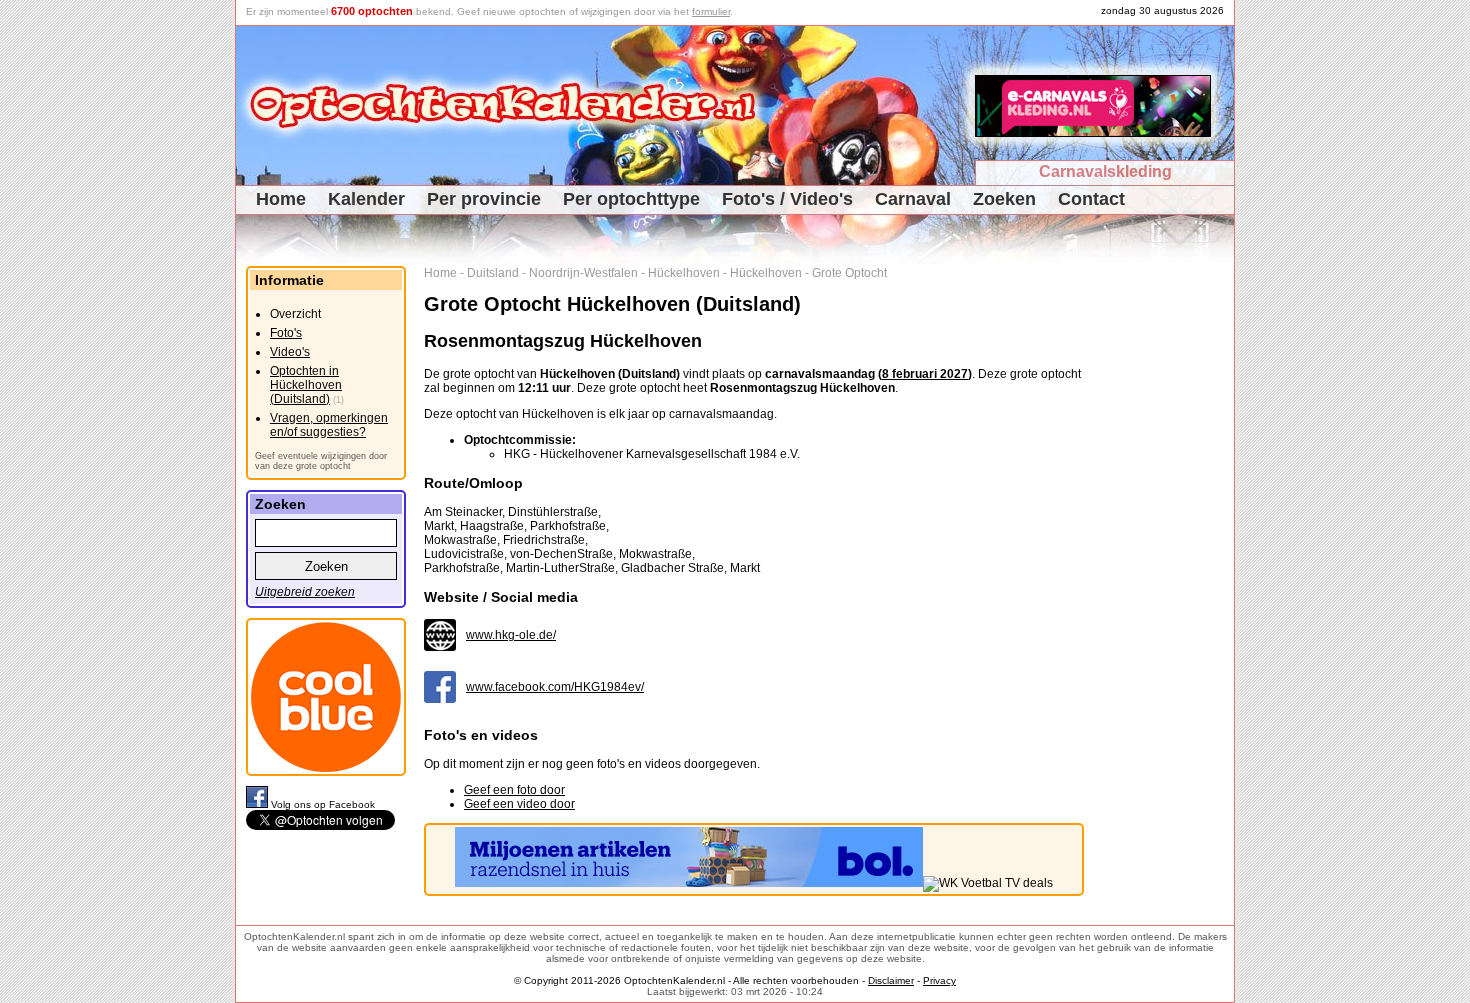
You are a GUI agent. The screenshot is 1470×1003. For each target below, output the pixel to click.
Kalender (366, 199)
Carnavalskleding (1105, 171)
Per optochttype (631, 199)
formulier (711, 11)
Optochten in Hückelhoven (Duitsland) (306, 385)
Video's (290, 352)
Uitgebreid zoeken (305, 592)
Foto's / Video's (787, 199)
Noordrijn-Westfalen (583, 273)
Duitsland (493, 273)
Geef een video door (519, 804)
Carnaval (913, 199)
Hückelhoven (684, 273)
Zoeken (1004, 199)
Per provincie (484, 199)
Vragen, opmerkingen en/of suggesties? (329, 425)
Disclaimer (891, 980)
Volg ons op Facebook (323, 804)
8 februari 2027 (925, 374)
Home (281, 199)
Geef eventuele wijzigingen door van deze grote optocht (321, 461)
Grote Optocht (849, 273)
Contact (1091, 199)
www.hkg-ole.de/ (511, 635)
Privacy (939, 980)
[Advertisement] (1166, 566)
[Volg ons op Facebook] (258, 804)
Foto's (286, 333)
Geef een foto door (514, 790)
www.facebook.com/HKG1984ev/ (555, 687)
